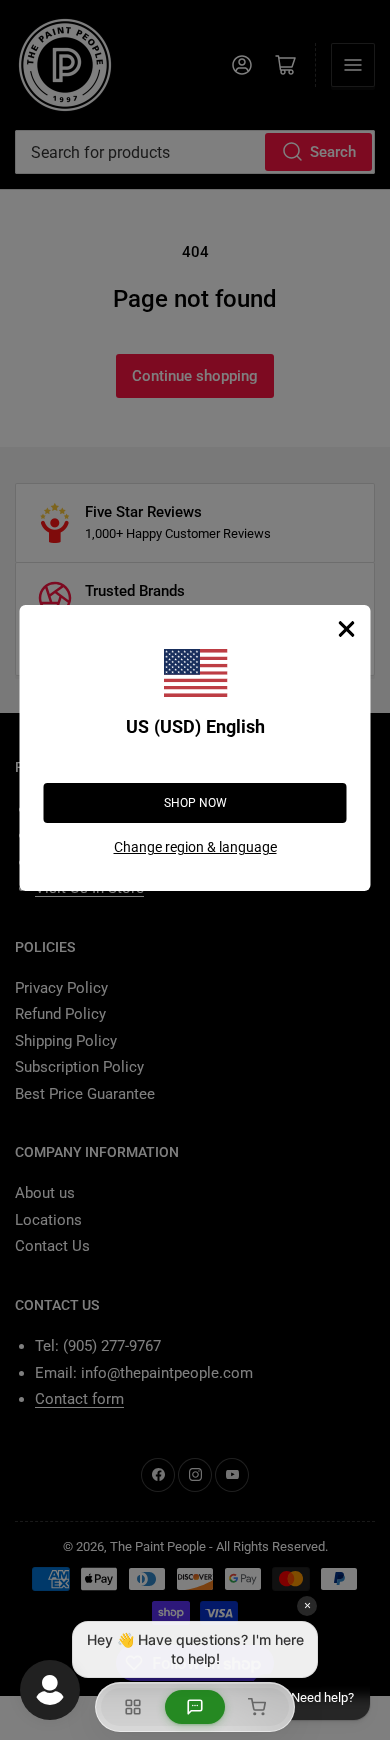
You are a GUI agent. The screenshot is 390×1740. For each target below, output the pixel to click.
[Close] (347, 629)
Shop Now (195, 803)
